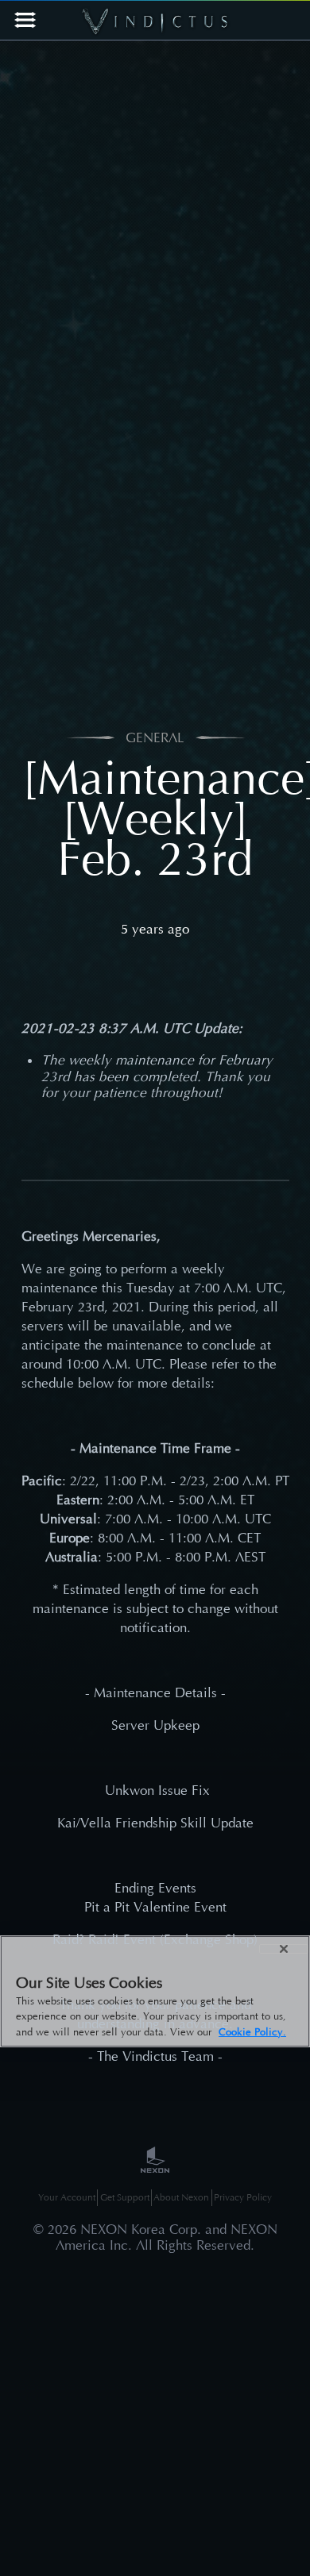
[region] (155, 1992)
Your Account (67, 2197)
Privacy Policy (243, 2197)
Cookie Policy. (252, 2032)
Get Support (125, 2197)
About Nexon (181, 2197)
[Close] (284, 1949)
